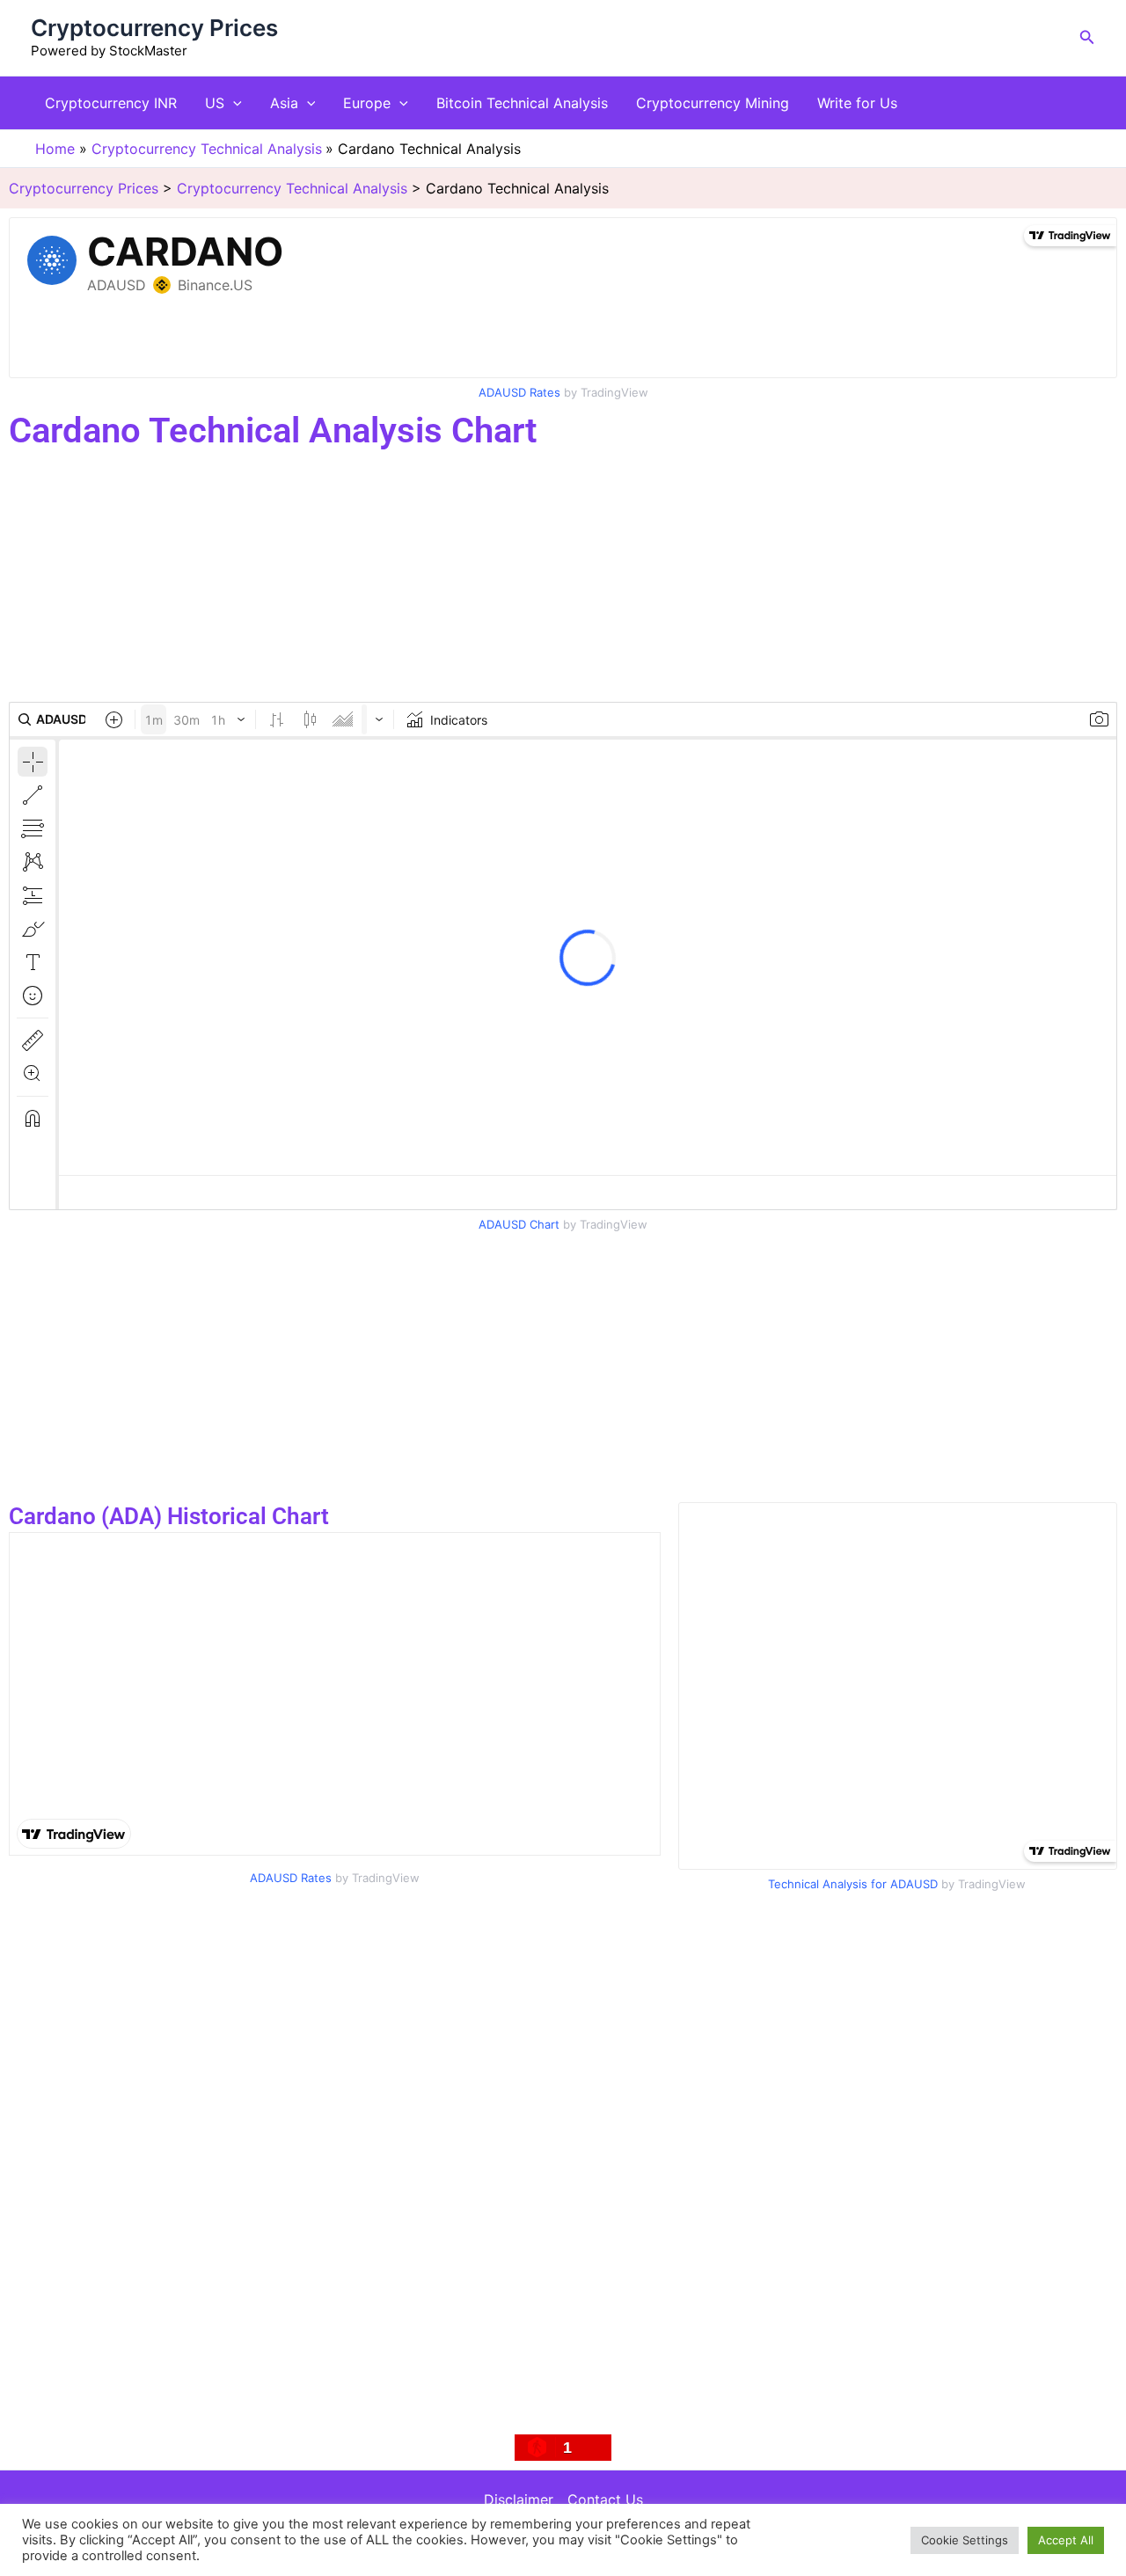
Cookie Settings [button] (965, 2540)
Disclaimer (519, 2499)
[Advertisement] (528, 579)
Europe (367, 103)
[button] (1087, 37)
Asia (284, 103)
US (215, 103)
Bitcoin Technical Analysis (522, 103)
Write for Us (857, 103)
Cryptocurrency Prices (154, 28)
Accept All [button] (1066, 2540)
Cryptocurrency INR (111, 103)
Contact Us (605, 2499)
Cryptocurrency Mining (713, 103)
